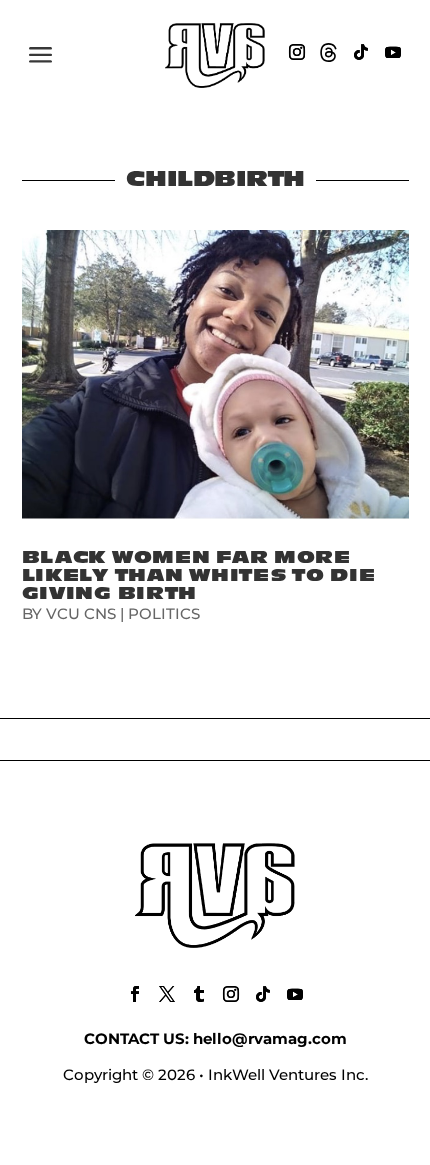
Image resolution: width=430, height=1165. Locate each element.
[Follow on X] (167, 994)
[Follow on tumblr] (199, 994)
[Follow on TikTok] (361, 52)
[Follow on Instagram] (297, 52)
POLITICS (164, 613)
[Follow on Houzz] (329, 52)
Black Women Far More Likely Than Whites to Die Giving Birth (199, 575)
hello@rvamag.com (270, 1038)
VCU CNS (81, 613)
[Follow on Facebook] (135, 994)
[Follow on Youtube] (393, 52)
